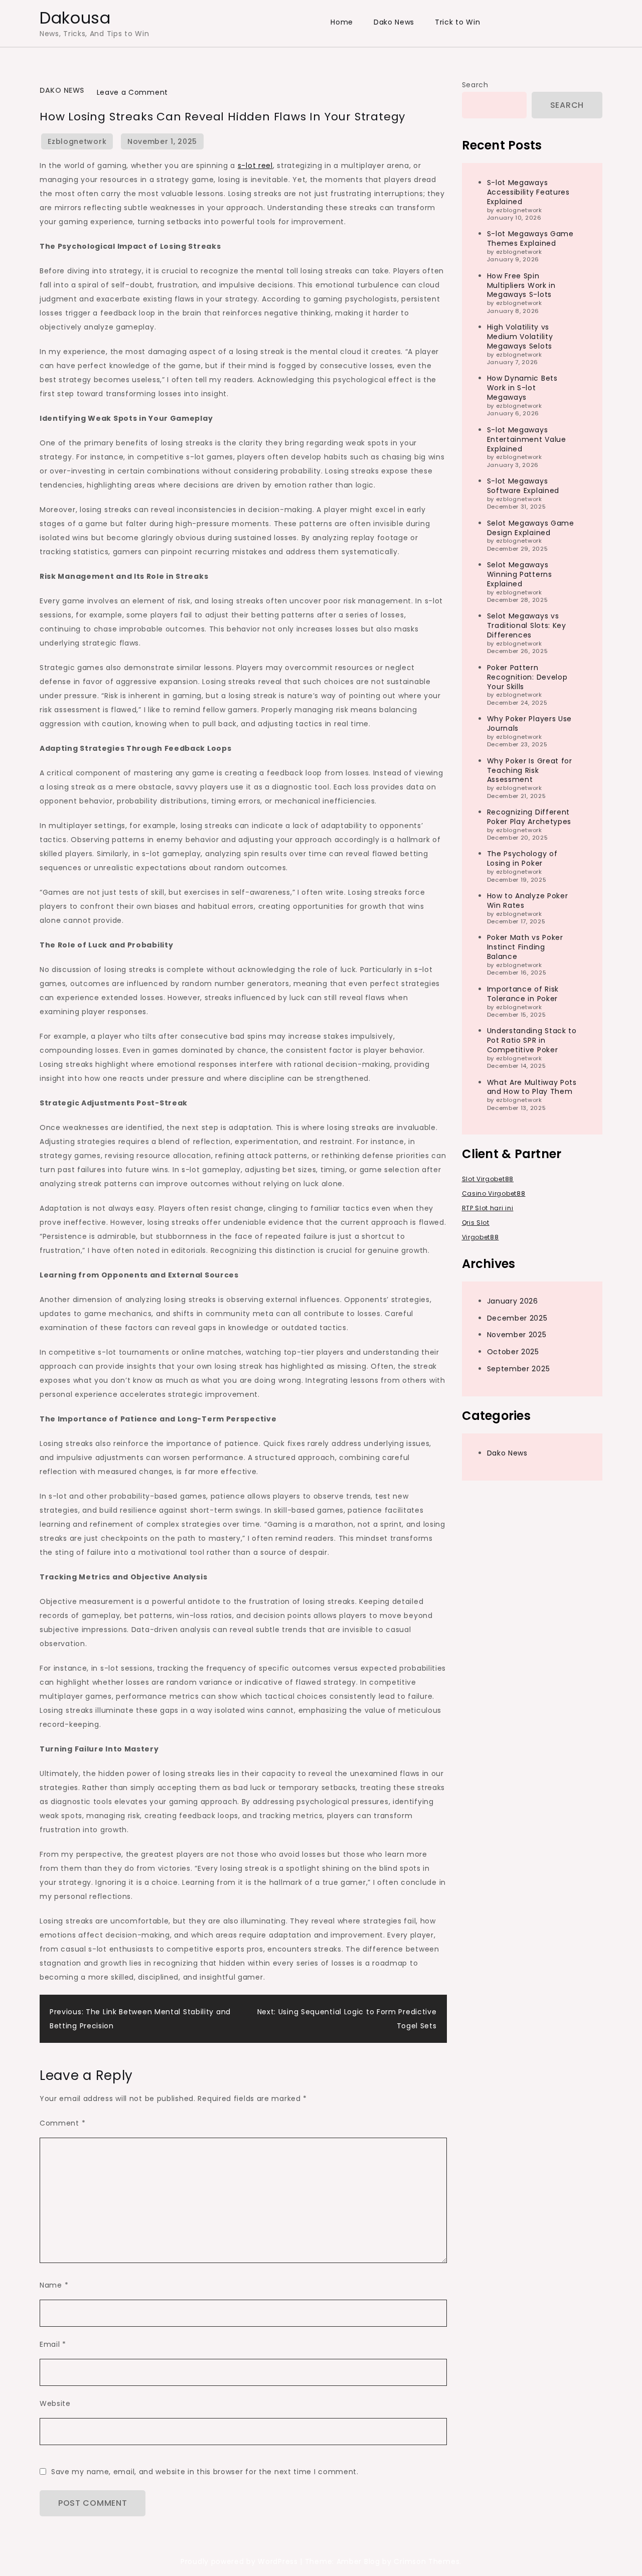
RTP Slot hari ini (488, 1207)
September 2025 (519, 1369)
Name (54, 2285)
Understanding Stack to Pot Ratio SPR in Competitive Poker (532, 1040)
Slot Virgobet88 (488, 1178)
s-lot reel (255, 166)
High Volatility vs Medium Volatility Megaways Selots (520, 337)
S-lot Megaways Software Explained (523, 486)
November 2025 (517, 1335)
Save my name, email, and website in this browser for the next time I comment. (205, 2472)
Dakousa (75, 18)
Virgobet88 (480, 1237)
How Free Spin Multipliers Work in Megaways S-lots (521, 285)
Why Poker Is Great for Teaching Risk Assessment (530, 770)
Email (53, 2344)
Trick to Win (457, 22)
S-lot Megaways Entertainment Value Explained (527, 439)
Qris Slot (476, 1222)
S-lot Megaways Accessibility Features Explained (528, 192)
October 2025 (513, 1352)
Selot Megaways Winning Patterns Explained (520, 574)
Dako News (394, 22)
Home (342, 22)
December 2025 (517, 1318)
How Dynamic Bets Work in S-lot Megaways (522, 388)
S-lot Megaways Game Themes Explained (530, 238)
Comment (62, 2123)
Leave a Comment (133, 92)
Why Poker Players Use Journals (530, 723)
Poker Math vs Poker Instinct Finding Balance (525, 947)
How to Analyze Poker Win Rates (528, 900)
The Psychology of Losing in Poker (522, 858)
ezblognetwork (77, 141)
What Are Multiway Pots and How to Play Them (532, 1087)
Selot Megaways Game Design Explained (531, 527)
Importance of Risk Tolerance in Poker (523, 993)
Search (475, 85)
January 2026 (513, 1301)
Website (55, 2403)
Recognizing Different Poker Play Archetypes (529, 817)
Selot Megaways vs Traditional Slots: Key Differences (527, 625)
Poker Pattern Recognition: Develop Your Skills (527, 677)
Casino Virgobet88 (494, 1193)
